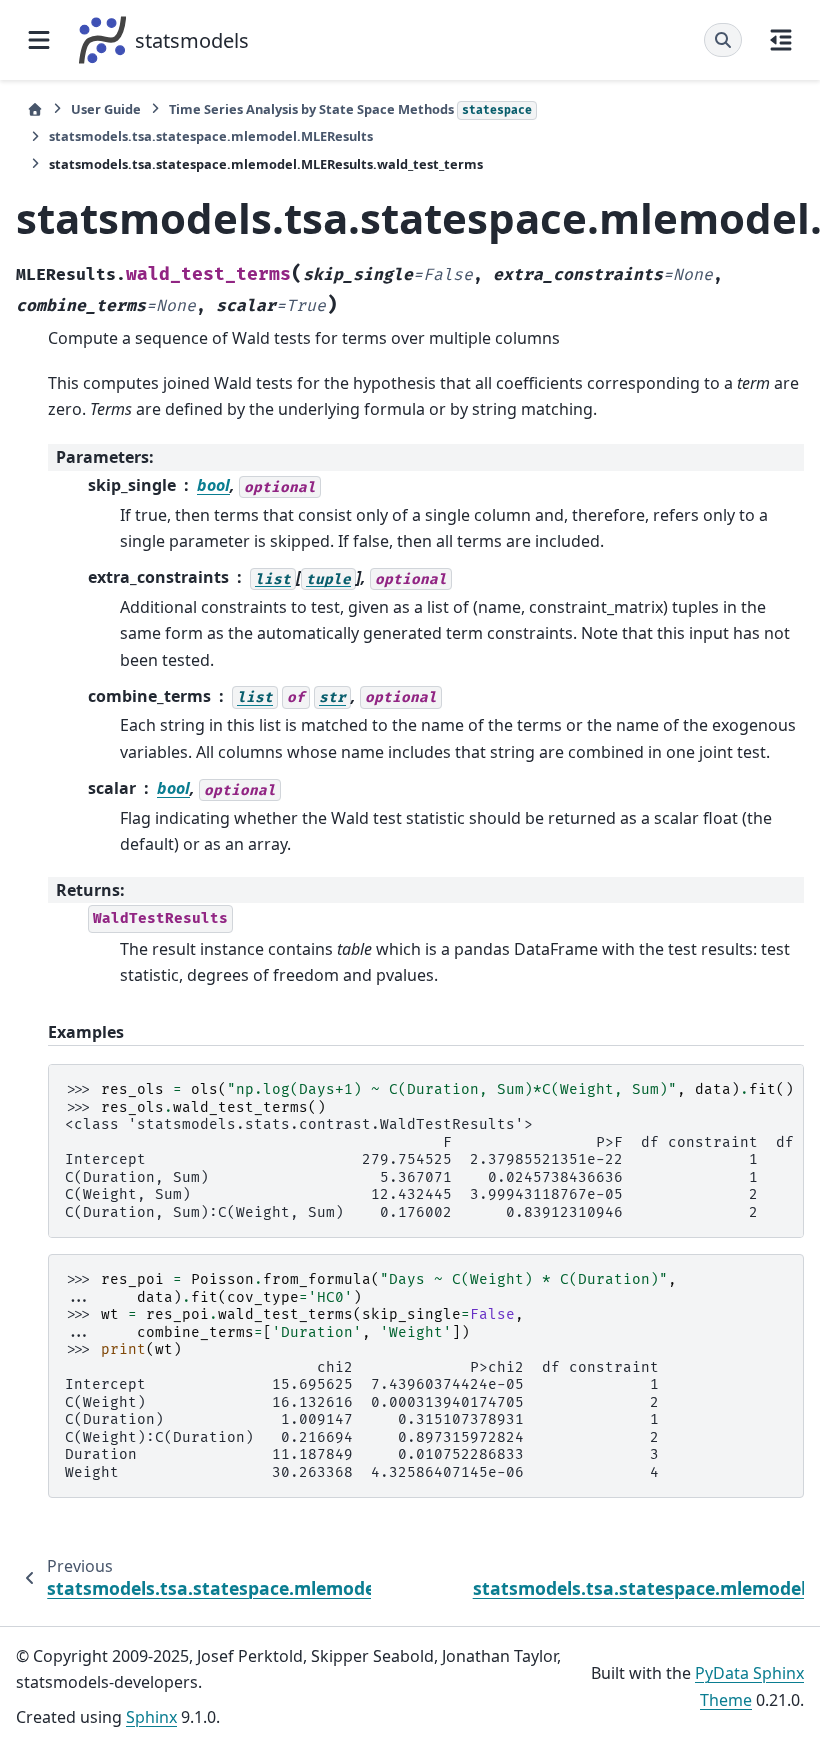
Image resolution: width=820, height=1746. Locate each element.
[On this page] (781, 40)
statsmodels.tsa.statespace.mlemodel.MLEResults (211, 136)
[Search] (723, 40)
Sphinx (151, 1717)
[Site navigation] (39, 40)
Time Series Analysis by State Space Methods (350, 109)
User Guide (106, 109)
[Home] (35, 109)
